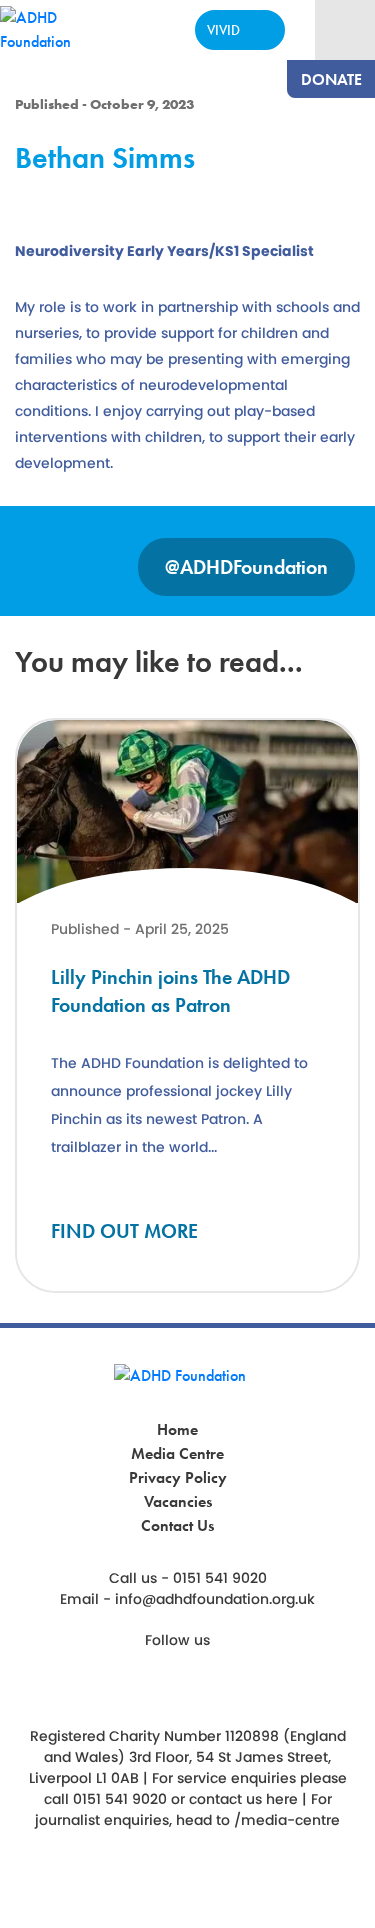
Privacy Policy (178, 1477)
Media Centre (177, 1453)
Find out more (124, 1231)
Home (177, 1429)
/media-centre (287, 1820)
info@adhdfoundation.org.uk (215, 1599)
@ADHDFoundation (246, 567)
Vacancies (178, 1501)
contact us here (243, 1799)
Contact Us (177, 1525)
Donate (331, 79)
